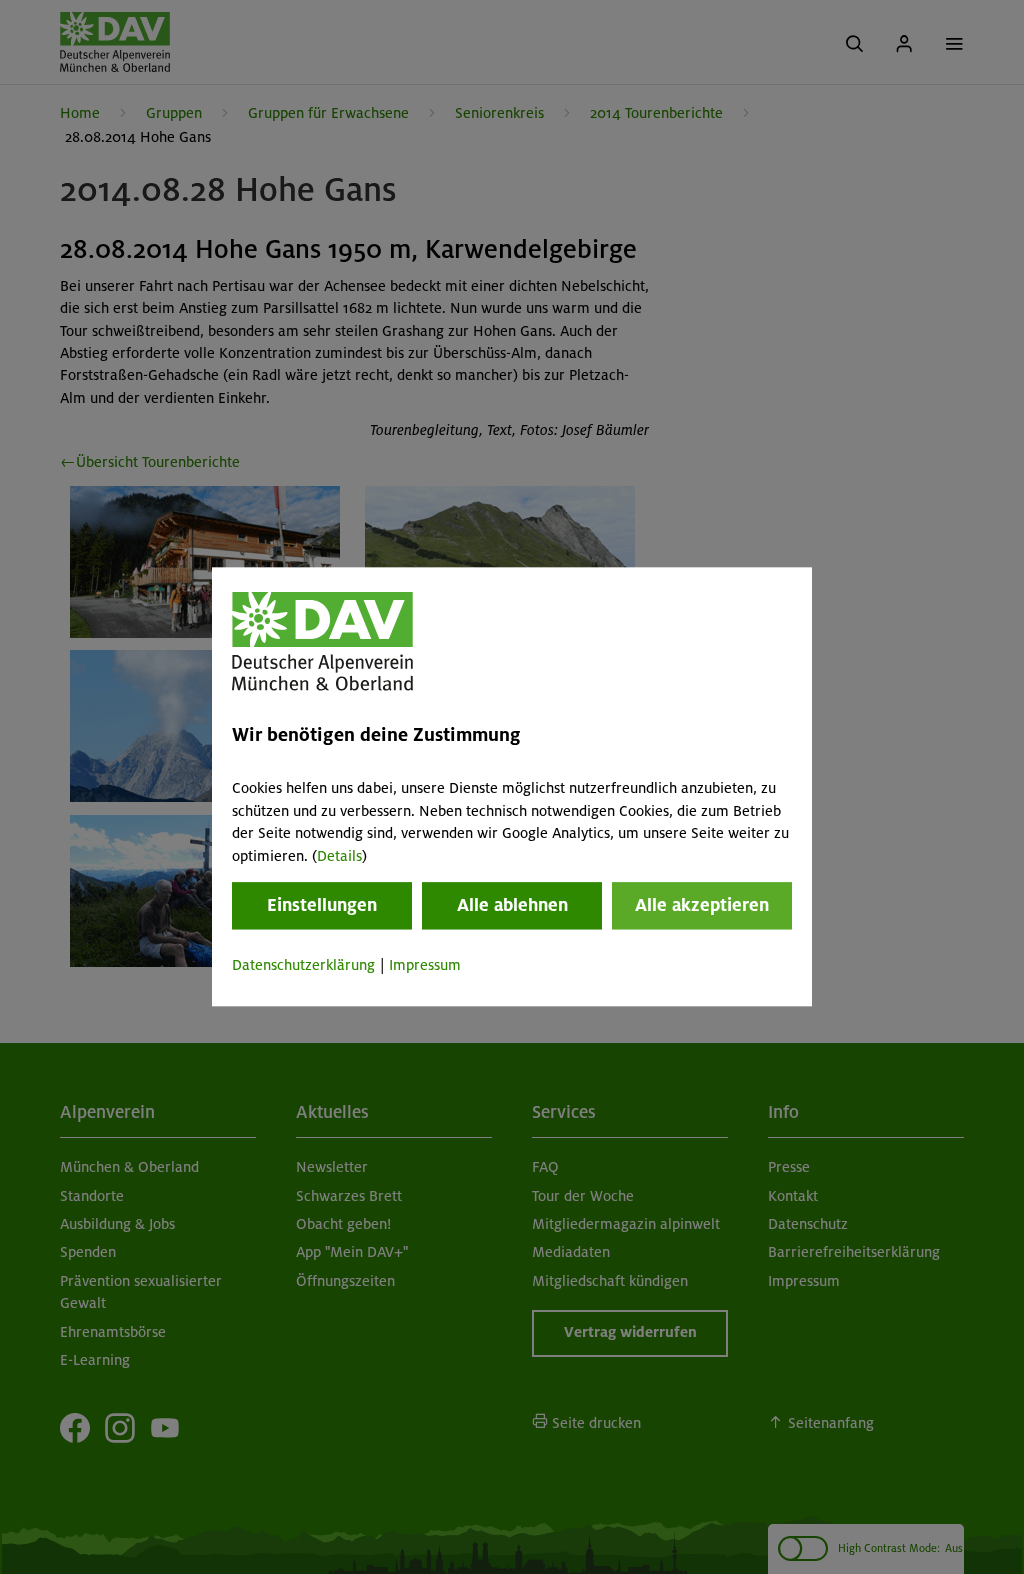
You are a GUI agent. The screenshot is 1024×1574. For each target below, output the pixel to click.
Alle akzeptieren (702, 905)
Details (339, 856)
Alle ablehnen (512, 905)
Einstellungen (322, 905)
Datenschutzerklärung (303, 965)
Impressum (425, 965)
